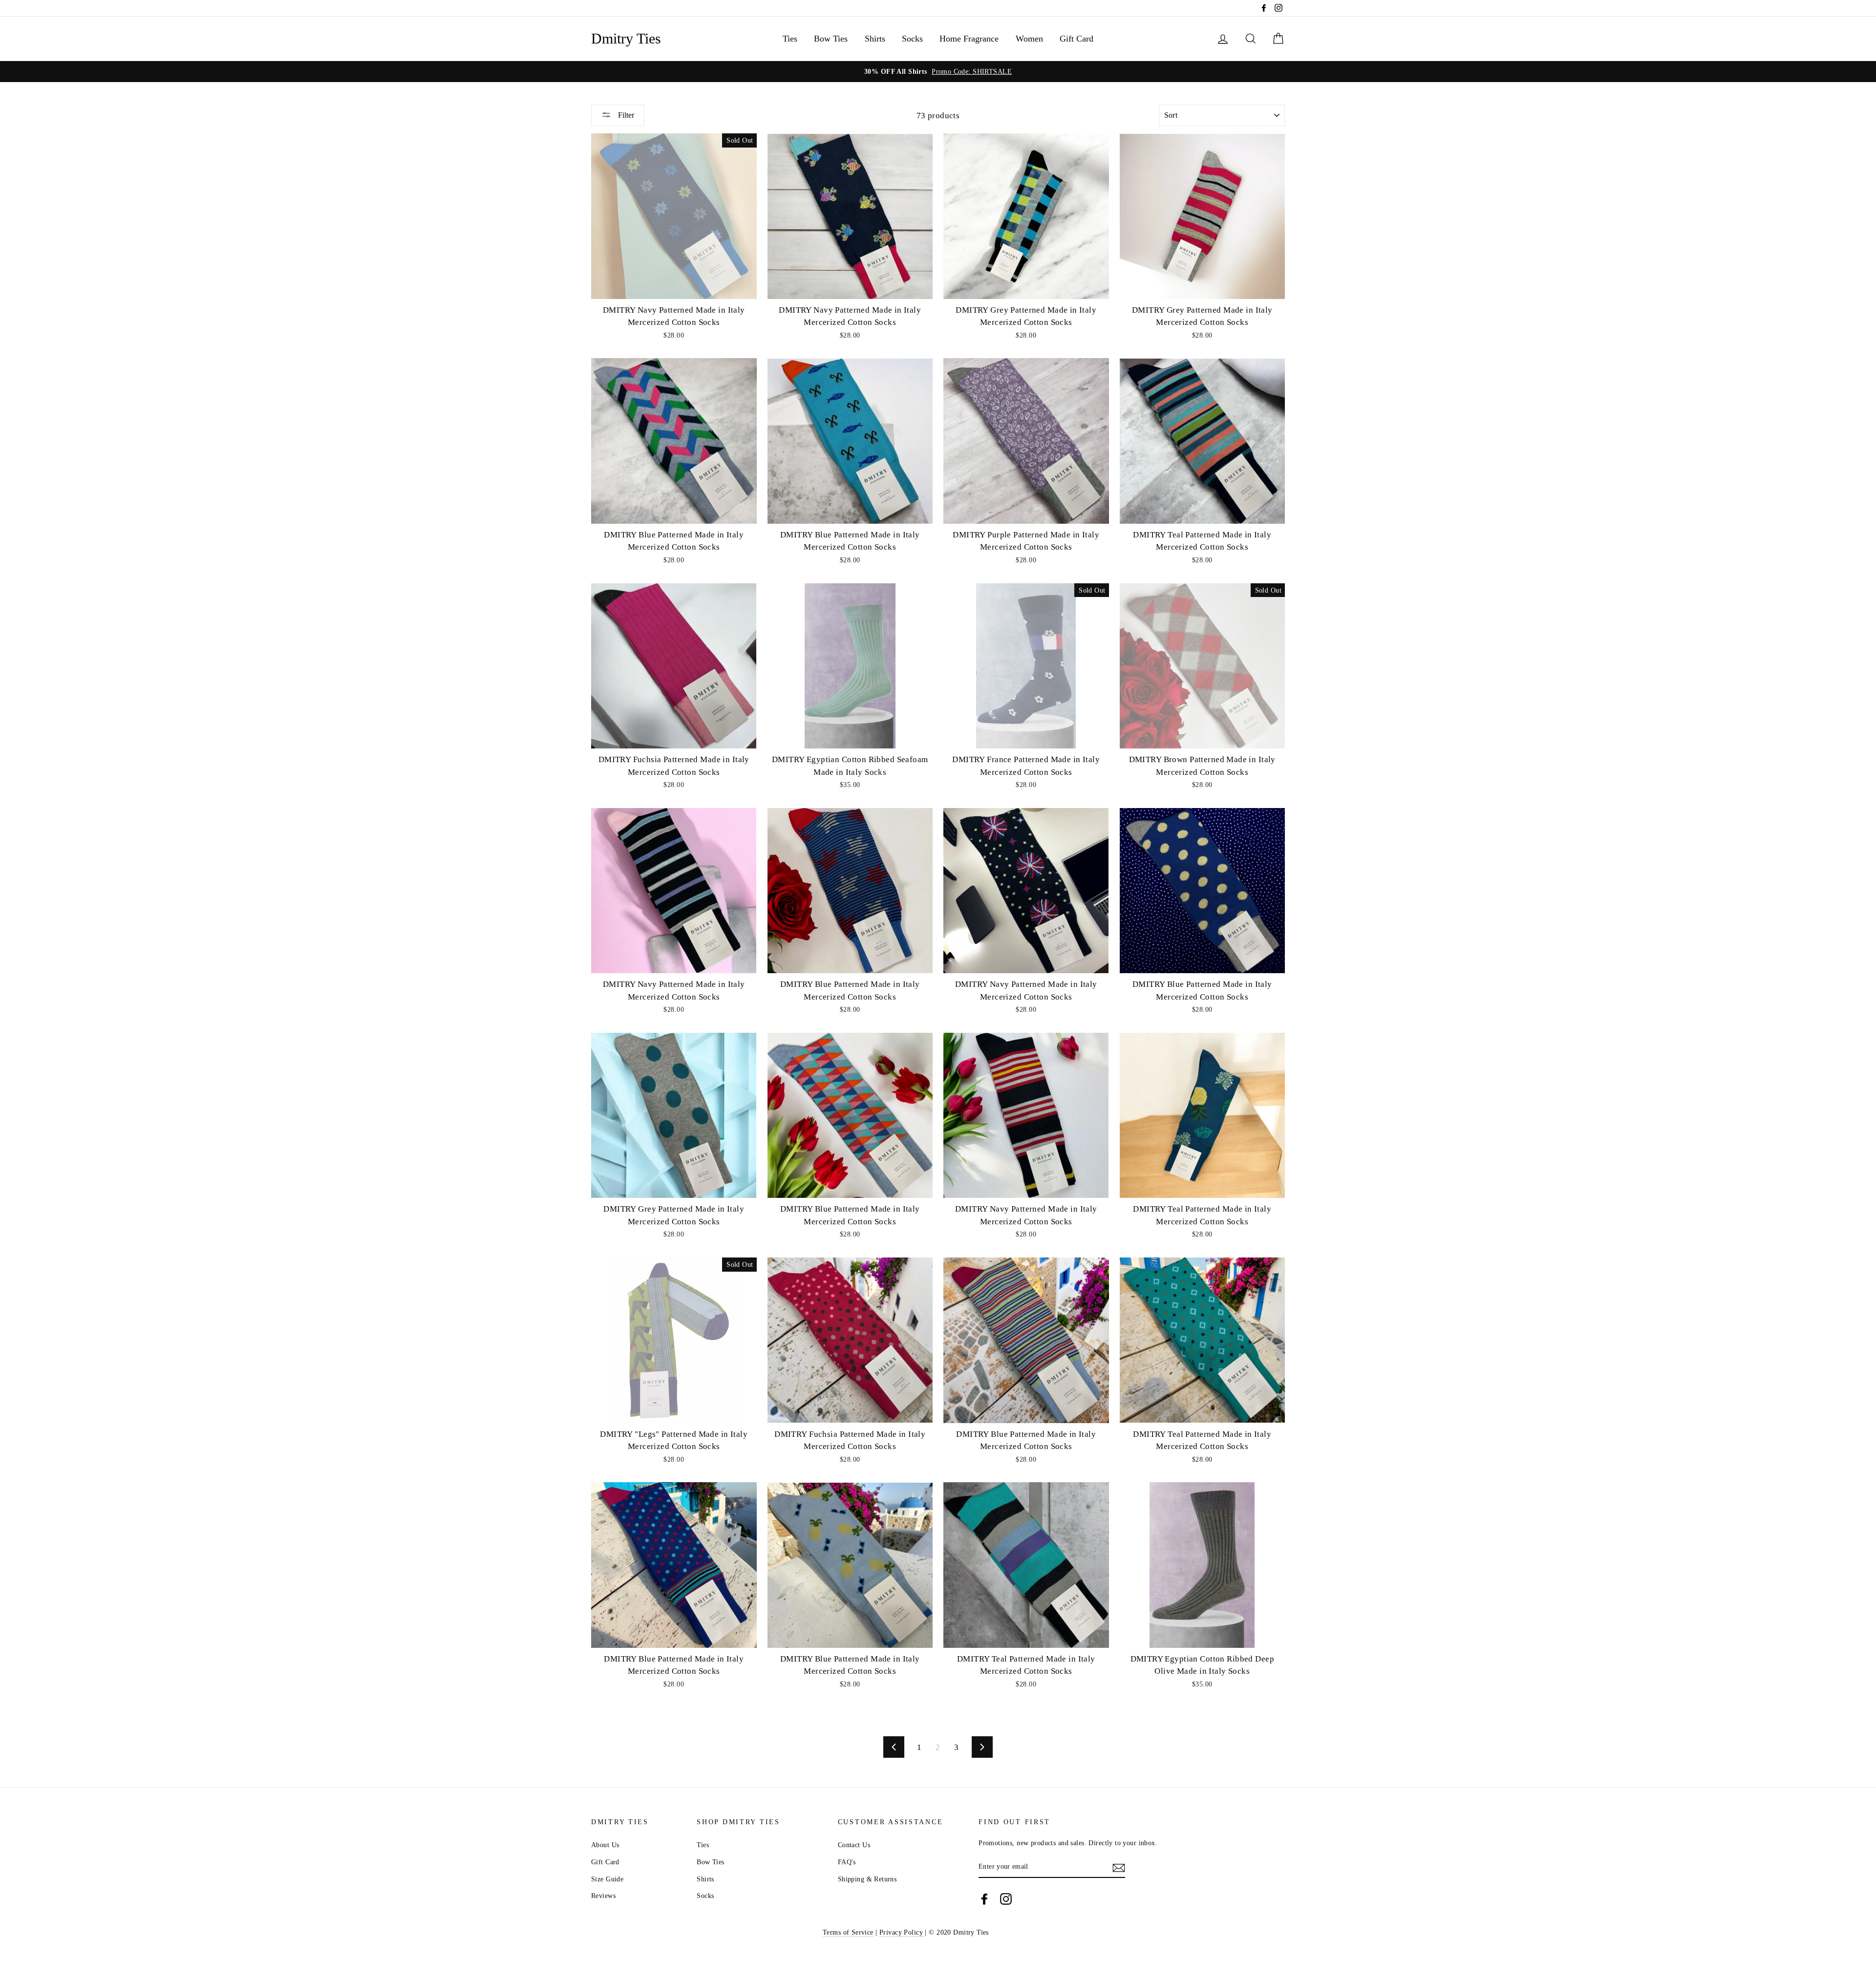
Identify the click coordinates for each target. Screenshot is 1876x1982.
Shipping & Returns (867, 1879)
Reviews (603, 1896)
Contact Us (854, 1845)
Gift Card (1077, 39)
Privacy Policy (902, 1932)
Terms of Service (848, 1932)
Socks (912, 39)
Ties (790, 39)
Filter (625, 115)
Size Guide (607, 1879)
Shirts (875, 39)
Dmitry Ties (626, 39)
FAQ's (847, 1862)
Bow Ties (831, 39)
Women (1029, 39)
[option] (938, 72)
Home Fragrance (969, 39)
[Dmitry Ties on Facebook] (984, 1899)
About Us (605, 1845)
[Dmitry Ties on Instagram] (1006, 1899)
